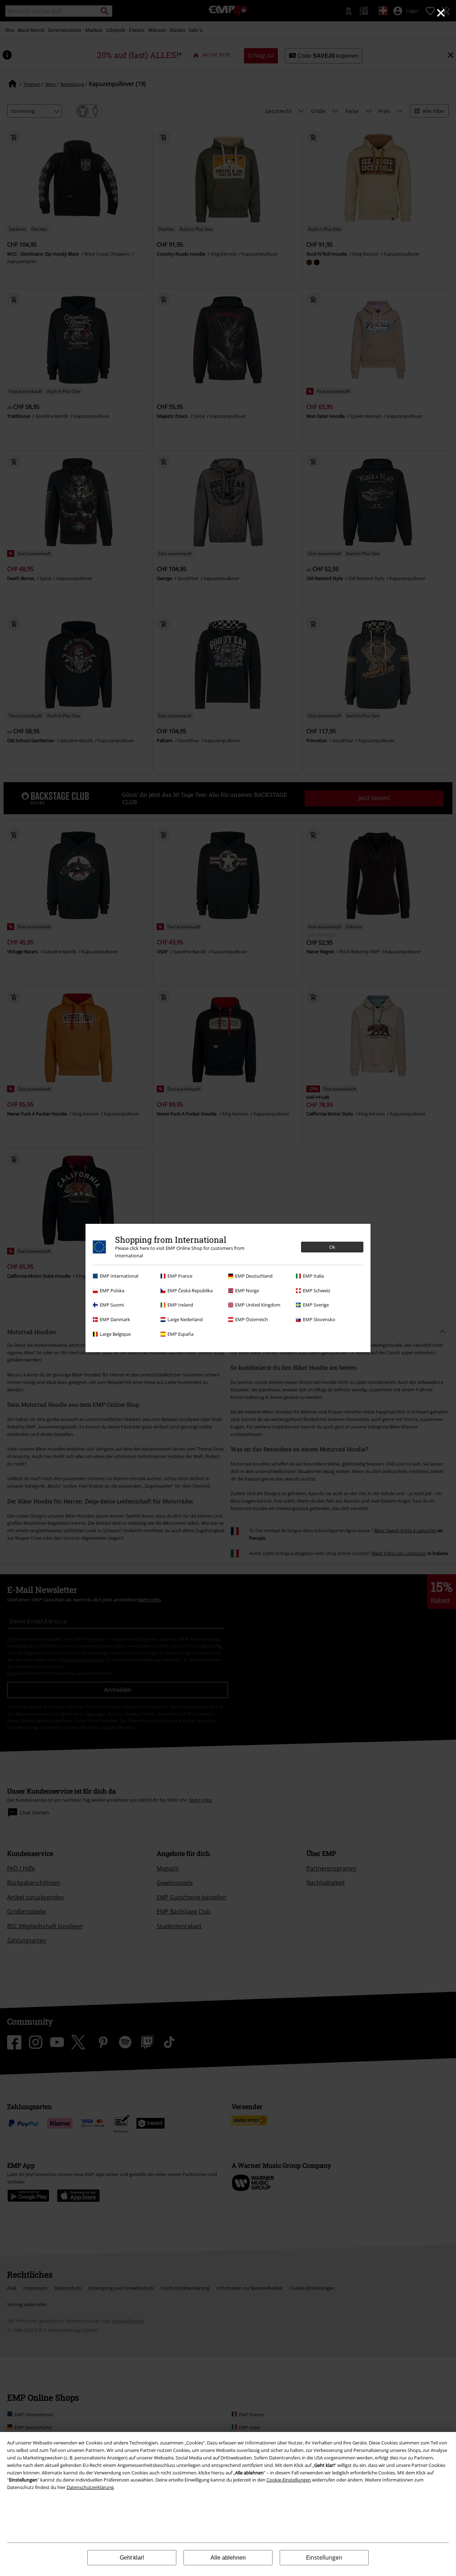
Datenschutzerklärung (90, 2487)
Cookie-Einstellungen (289, 2480)
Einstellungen (324, 2557)
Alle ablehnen (228, 2558)
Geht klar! (132, 2558)
